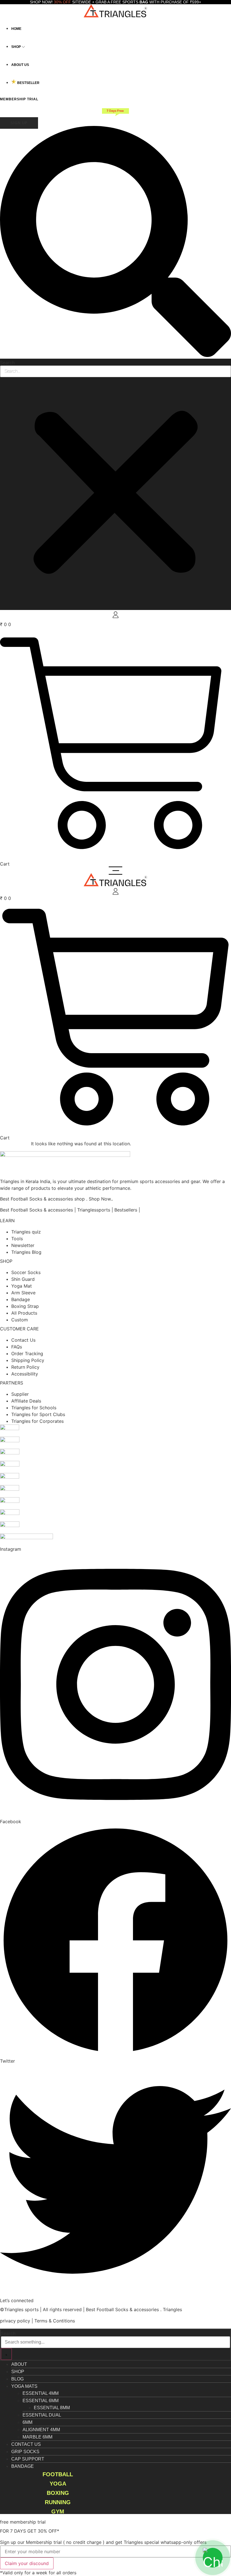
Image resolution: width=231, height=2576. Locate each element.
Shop (18, 2372)
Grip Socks (25, 2452)
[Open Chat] (213, 2558)
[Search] (6, 2354)
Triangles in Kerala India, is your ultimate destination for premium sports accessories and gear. (101, 1181)
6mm (27, 2422)
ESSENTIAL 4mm (41, 2393)
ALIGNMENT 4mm (41, 2430)
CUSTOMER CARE (19, 1329)
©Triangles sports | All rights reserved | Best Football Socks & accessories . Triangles (91, 2309)
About (19, 2364)
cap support (28, 2459)
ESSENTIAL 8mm (52, 2408)
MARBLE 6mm (37, 2437)
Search (7, 363)
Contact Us (26, 2444)
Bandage (23, 2466)
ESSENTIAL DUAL (42, 2415)
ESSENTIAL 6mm (41, 2401)
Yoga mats (24, 2386)
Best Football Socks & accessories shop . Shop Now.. (56, 1199)
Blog (17, 2379)
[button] (115, 242)
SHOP (6, 1261)
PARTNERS (12, 1383)
